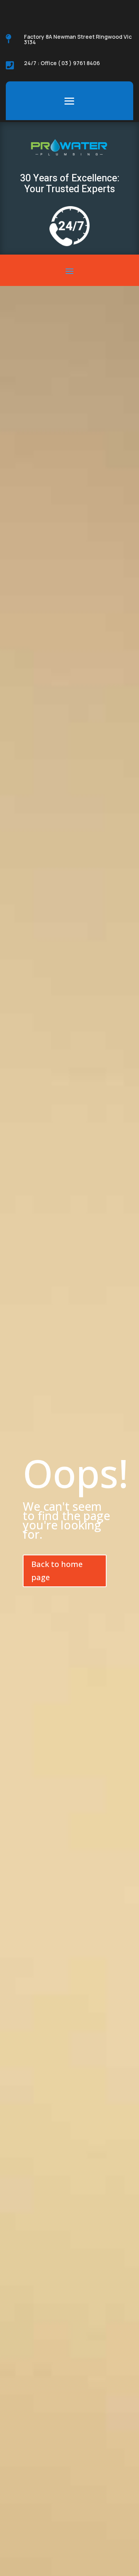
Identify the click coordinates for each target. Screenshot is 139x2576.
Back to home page (57, 1571)
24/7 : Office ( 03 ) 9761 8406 (62, 63)
